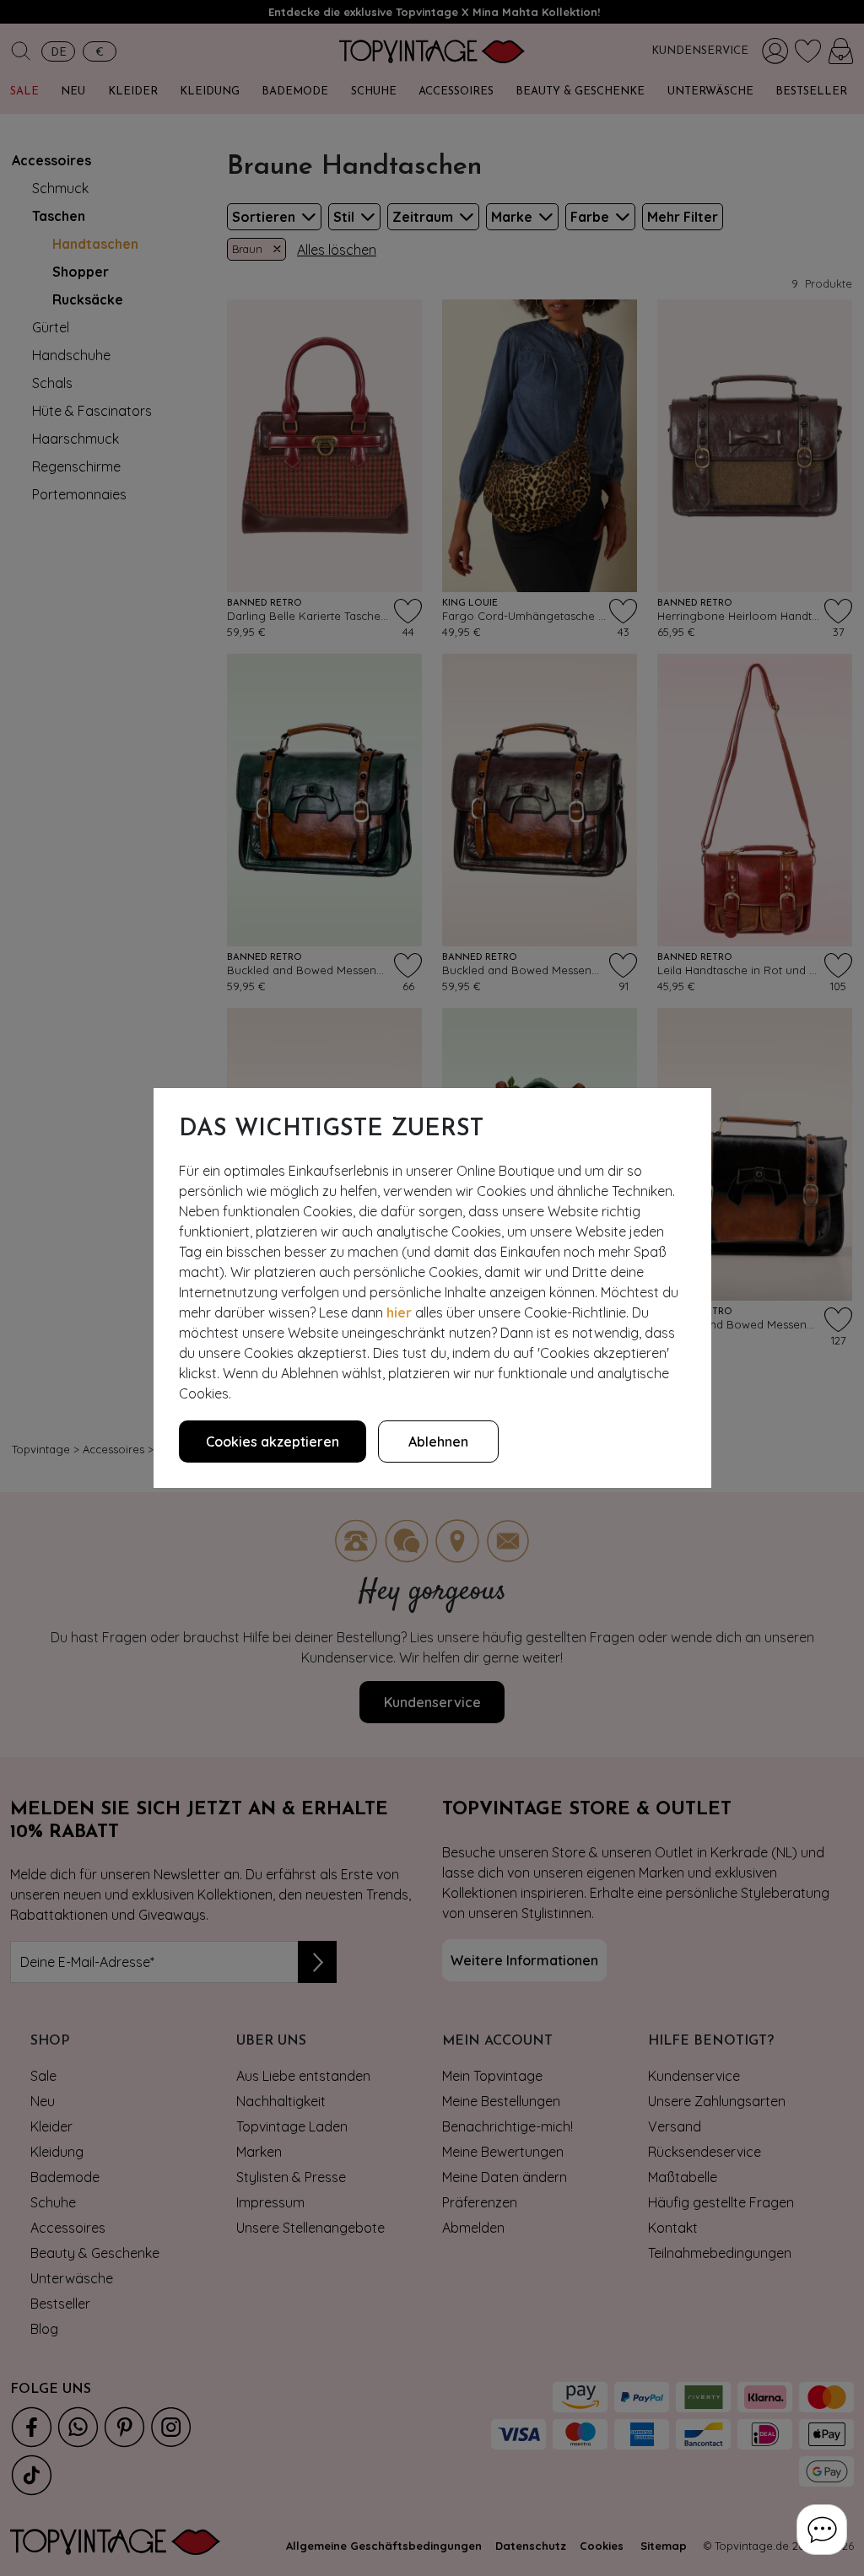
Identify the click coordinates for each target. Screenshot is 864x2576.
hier (399, 1312)
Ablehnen (438, 1442)
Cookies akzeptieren (273, 1442)
